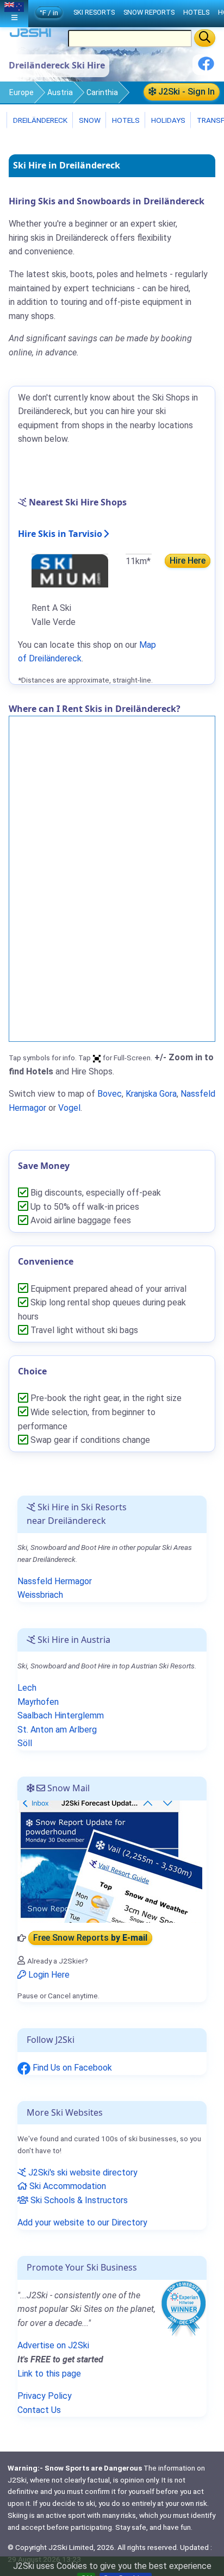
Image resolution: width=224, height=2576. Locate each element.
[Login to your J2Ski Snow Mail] (110, 1861)
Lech (27, 1688)
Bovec (110, 1094)
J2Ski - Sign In (185, 92)
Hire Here (188, 561)
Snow (89, 120)
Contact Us (39, 2410)
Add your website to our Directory (82, 2222)
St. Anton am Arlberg (57, 1730)
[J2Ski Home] (30, 35)
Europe (21, 92)
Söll (25, 1743)
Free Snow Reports (90, 1938)
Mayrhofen (38, 1702)
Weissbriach (40, 1595)
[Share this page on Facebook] (206, 68)
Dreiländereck (39, 120)
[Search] (205, 38)
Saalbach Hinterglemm (61, 1715)
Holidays (167, 120)
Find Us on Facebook (71, 2068)
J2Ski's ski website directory (82, 2172)
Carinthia (102, 92)
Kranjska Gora (151, 1094)
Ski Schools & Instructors (78, 2200)
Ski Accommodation (67, 2186)
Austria (60, 92)
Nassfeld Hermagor (55, 1581)
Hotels (125, 120)
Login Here (48, 1975)
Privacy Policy (45, 2396)
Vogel (69, 1108)
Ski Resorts (94, 12)
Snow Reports (149, 12)
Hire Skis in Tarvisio (60, 534)
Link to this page (49, 2374)
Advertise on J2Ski (53, 2345)
